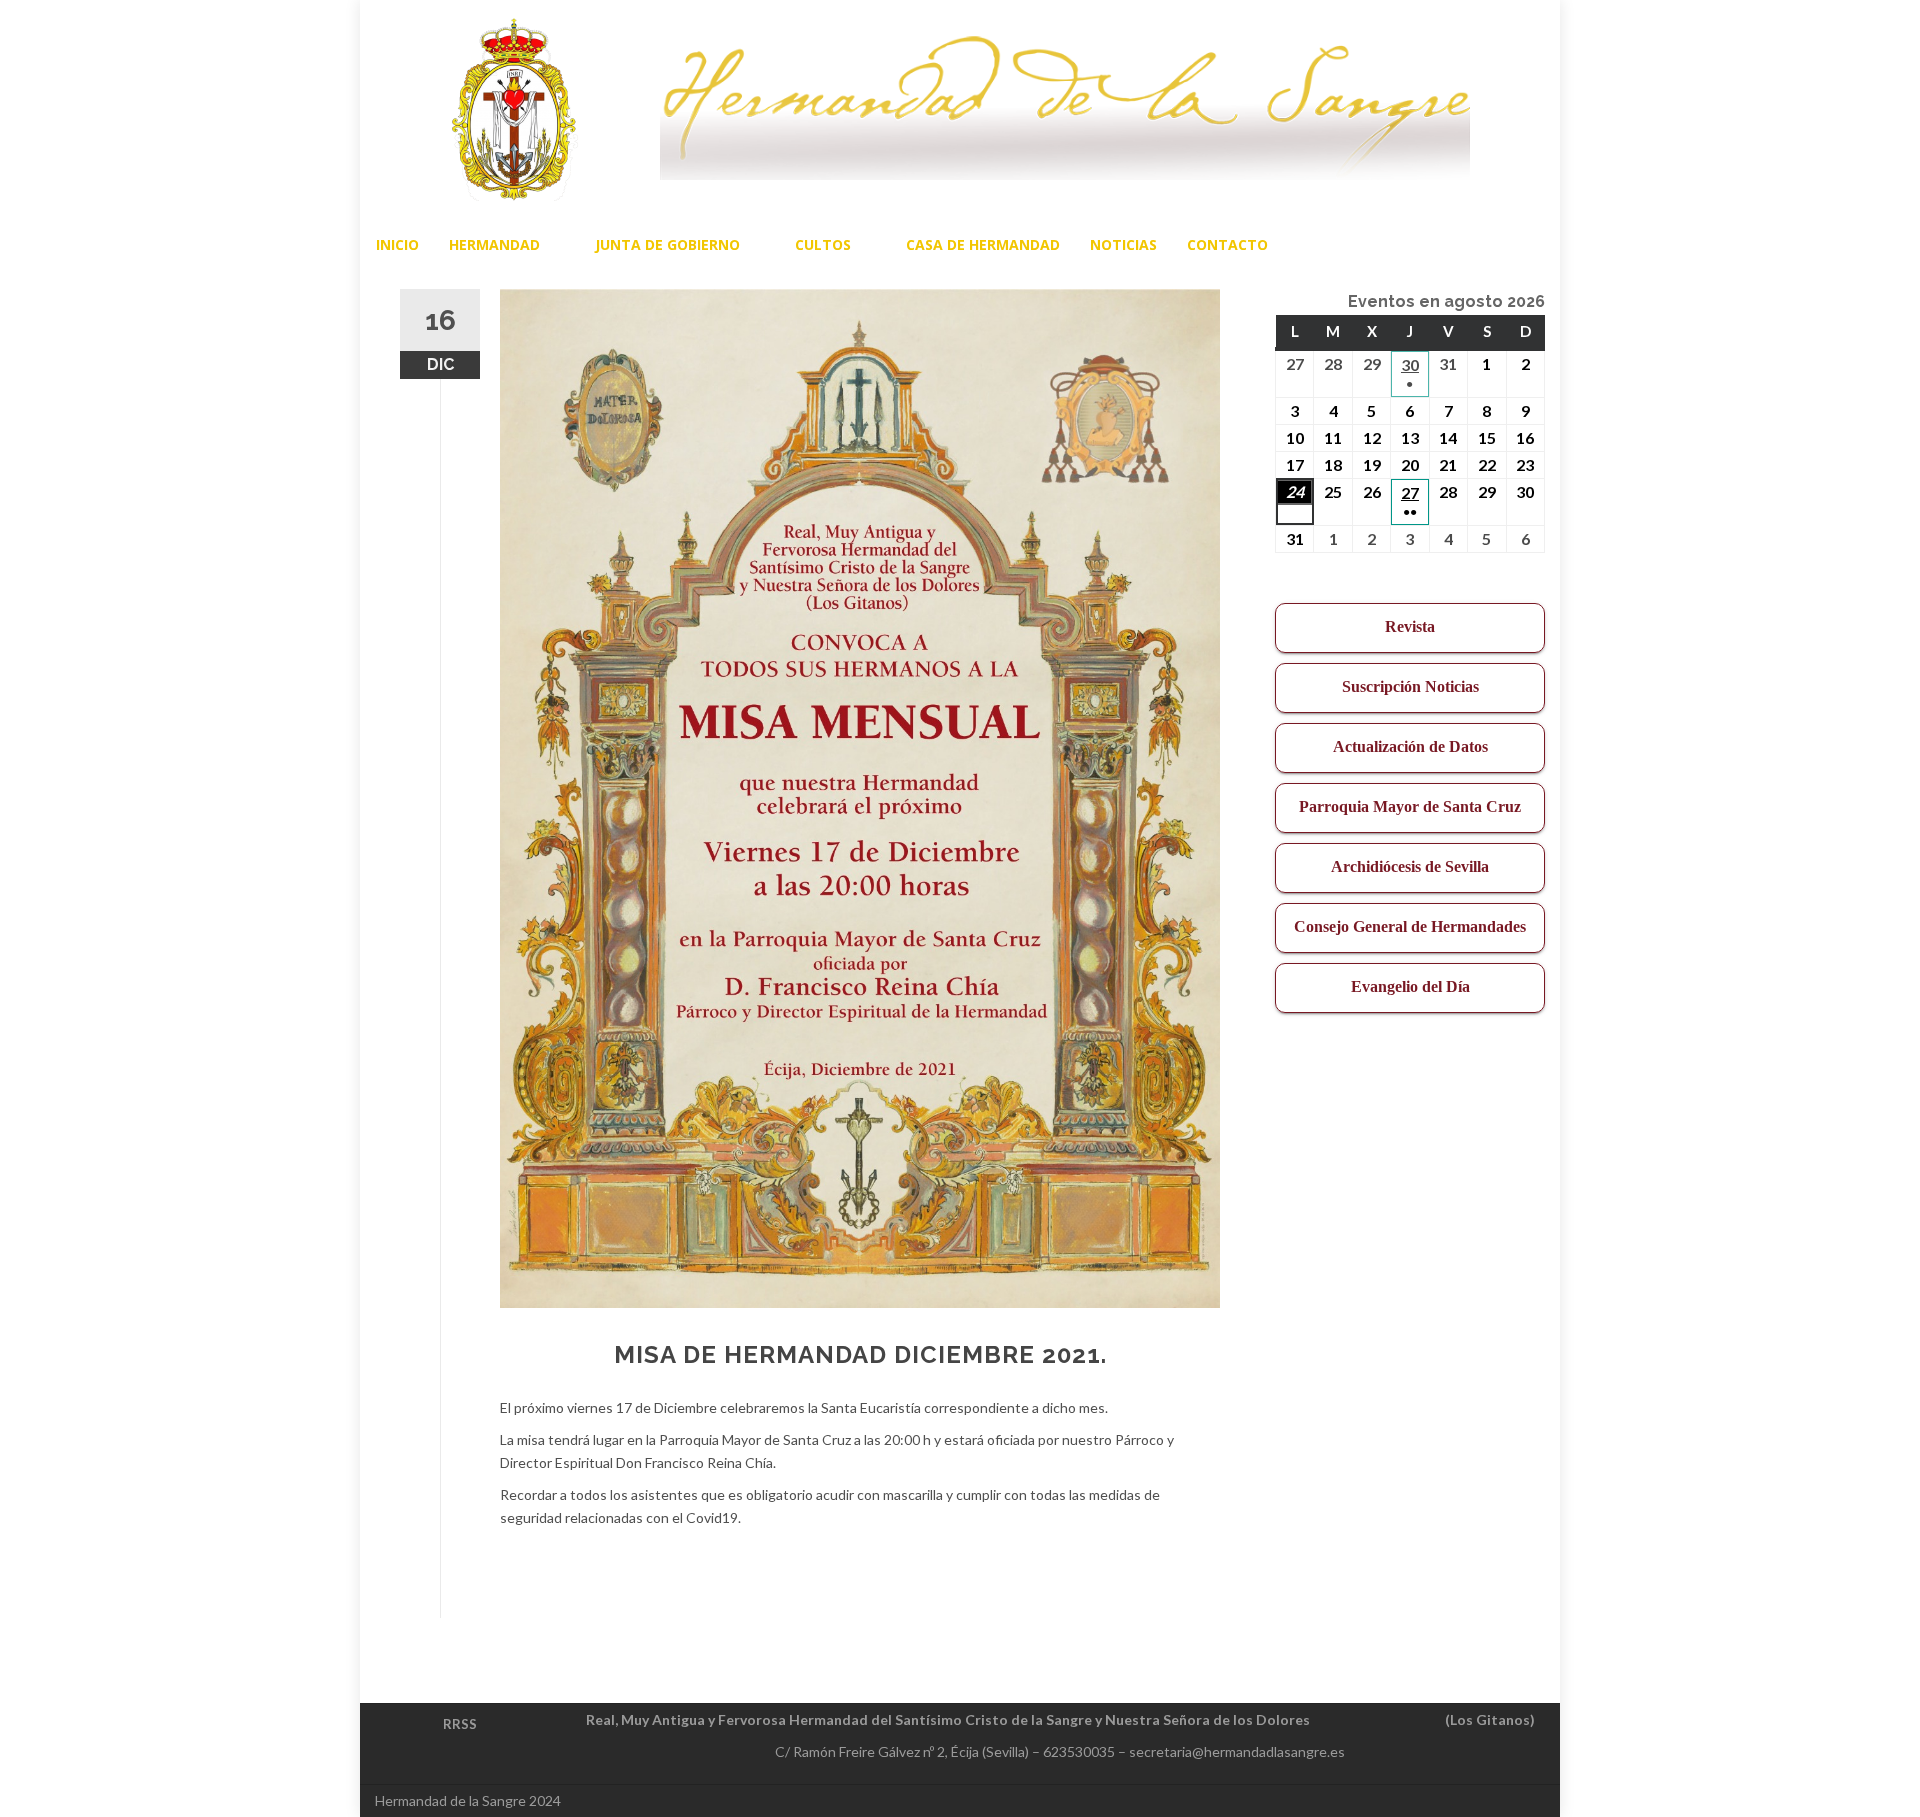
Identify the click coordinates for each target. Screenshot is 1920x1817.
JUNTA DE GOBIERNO (667, 244)
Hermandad (494, 244)
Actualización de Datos (1410, 746)
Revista (1410, 626)
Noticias (1123, 244)
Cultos (823, 244)
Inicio (397, 244)
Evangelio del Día (1410, 986)
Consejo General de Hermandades (1410, 926)
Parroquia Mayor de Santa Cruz (1410, 806)
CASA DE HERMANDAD (983, 244)
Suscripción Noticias (1410, 686)
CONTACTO (1227, 244)
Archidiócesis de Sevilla (1410, 866)
